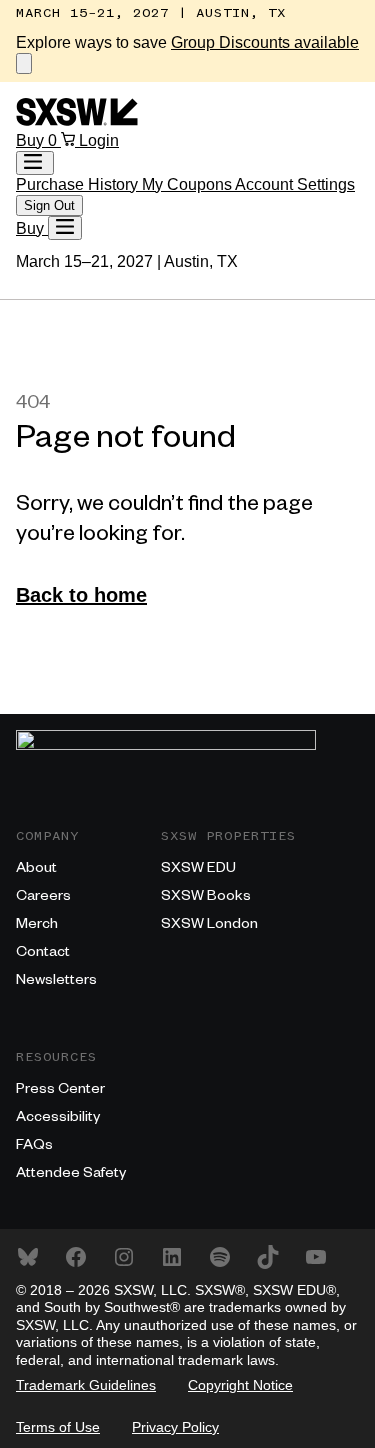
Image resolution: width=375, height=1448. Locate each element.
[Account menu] (35, 163)
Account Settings (295, 184)
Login (99, 140)
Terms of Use (58, 1427)
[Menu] (65, 228)
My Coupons (188, 184)
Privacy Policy (175, 1427)
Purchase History (79, 184)
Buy (32, 140)
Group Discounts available (265, 42)
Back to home (81, 595)
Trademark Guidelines (86, 1385)
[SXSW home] (77, 120)
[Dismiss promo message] (24, 63)
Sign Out (49, 205)
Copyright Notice (240, 1385)
